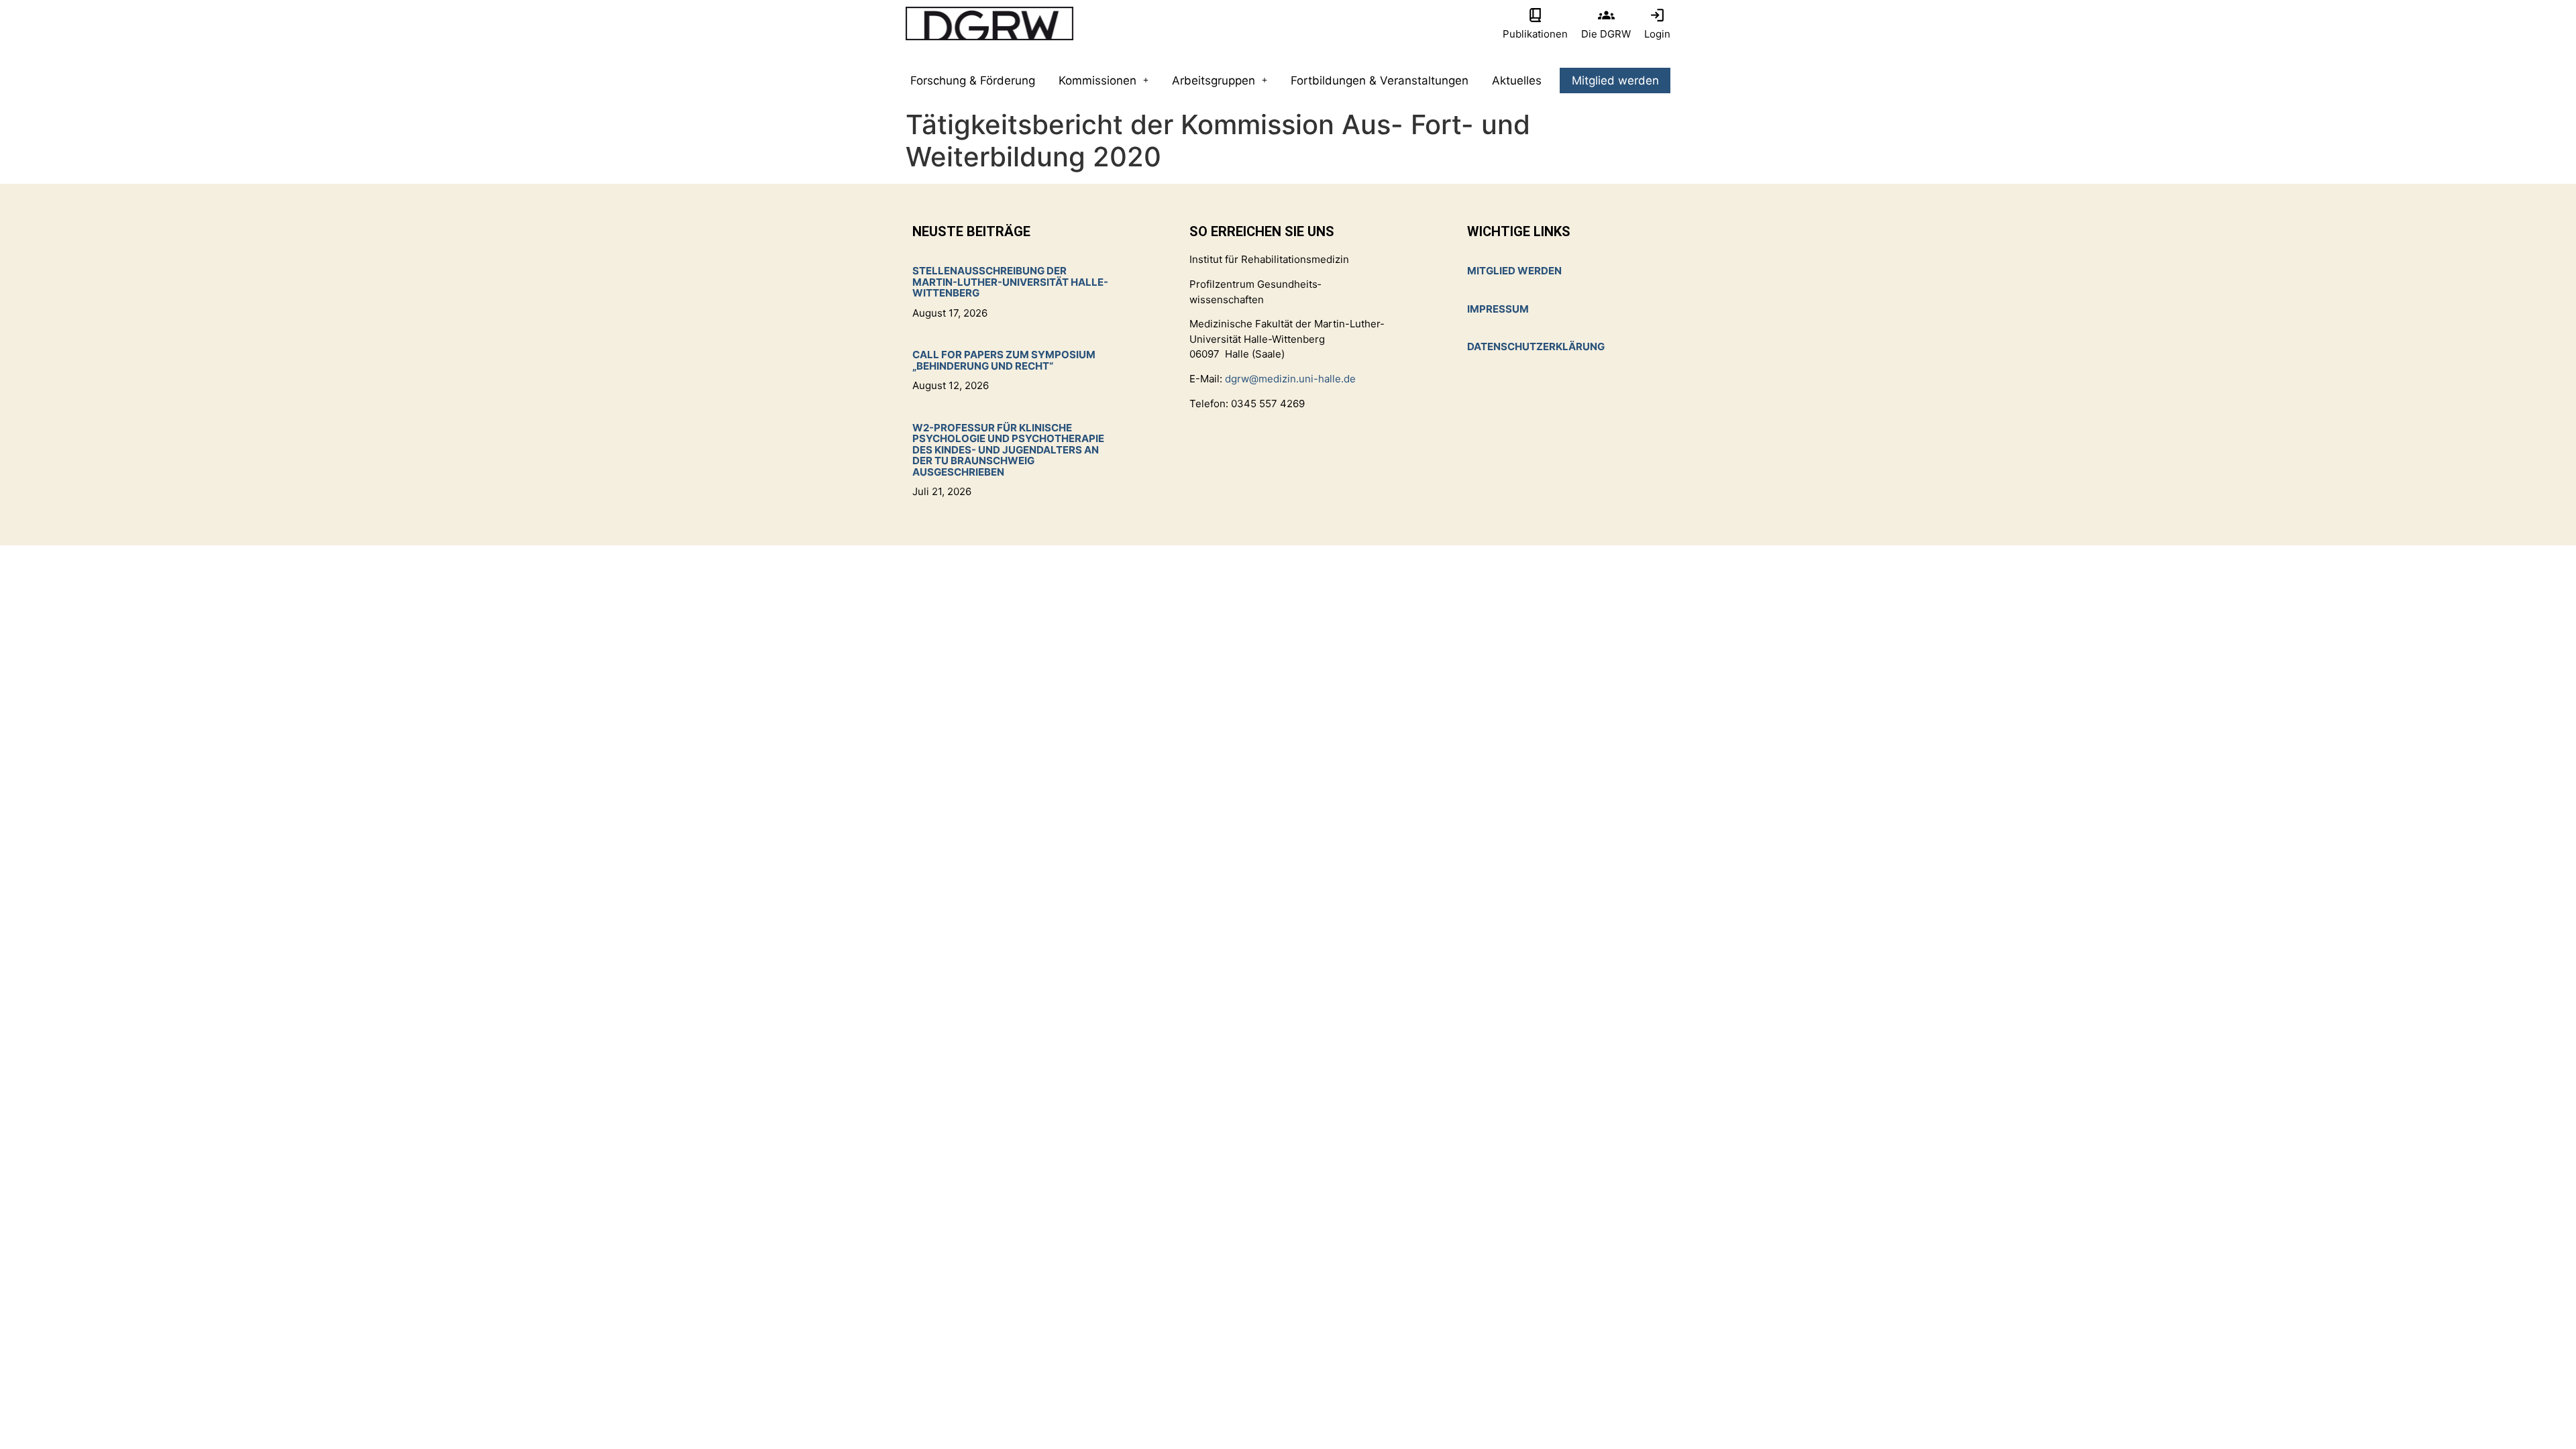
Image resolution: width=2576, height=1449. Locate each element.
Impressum (1498, 309)
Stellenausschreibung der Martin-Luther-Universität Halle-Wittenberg (1010, 282)
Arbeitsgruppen (1214, 80)
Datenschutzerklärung (1536, 346)
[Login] (1657, 15)
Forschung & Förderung (973, 80)
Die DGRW (1606, 34)
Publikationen (1535, 34)
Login (1657, 34)
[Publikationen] (1535, 15)
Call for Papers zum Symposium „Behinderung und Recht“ (1004, 360)
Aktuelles (1517, 80)
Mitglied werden (1615, 80)
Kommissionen (1097, 80)
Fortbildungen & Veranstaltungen (1380, 80)
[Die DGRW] (1606, 15)
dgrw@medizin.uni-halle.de (1290, 379)
